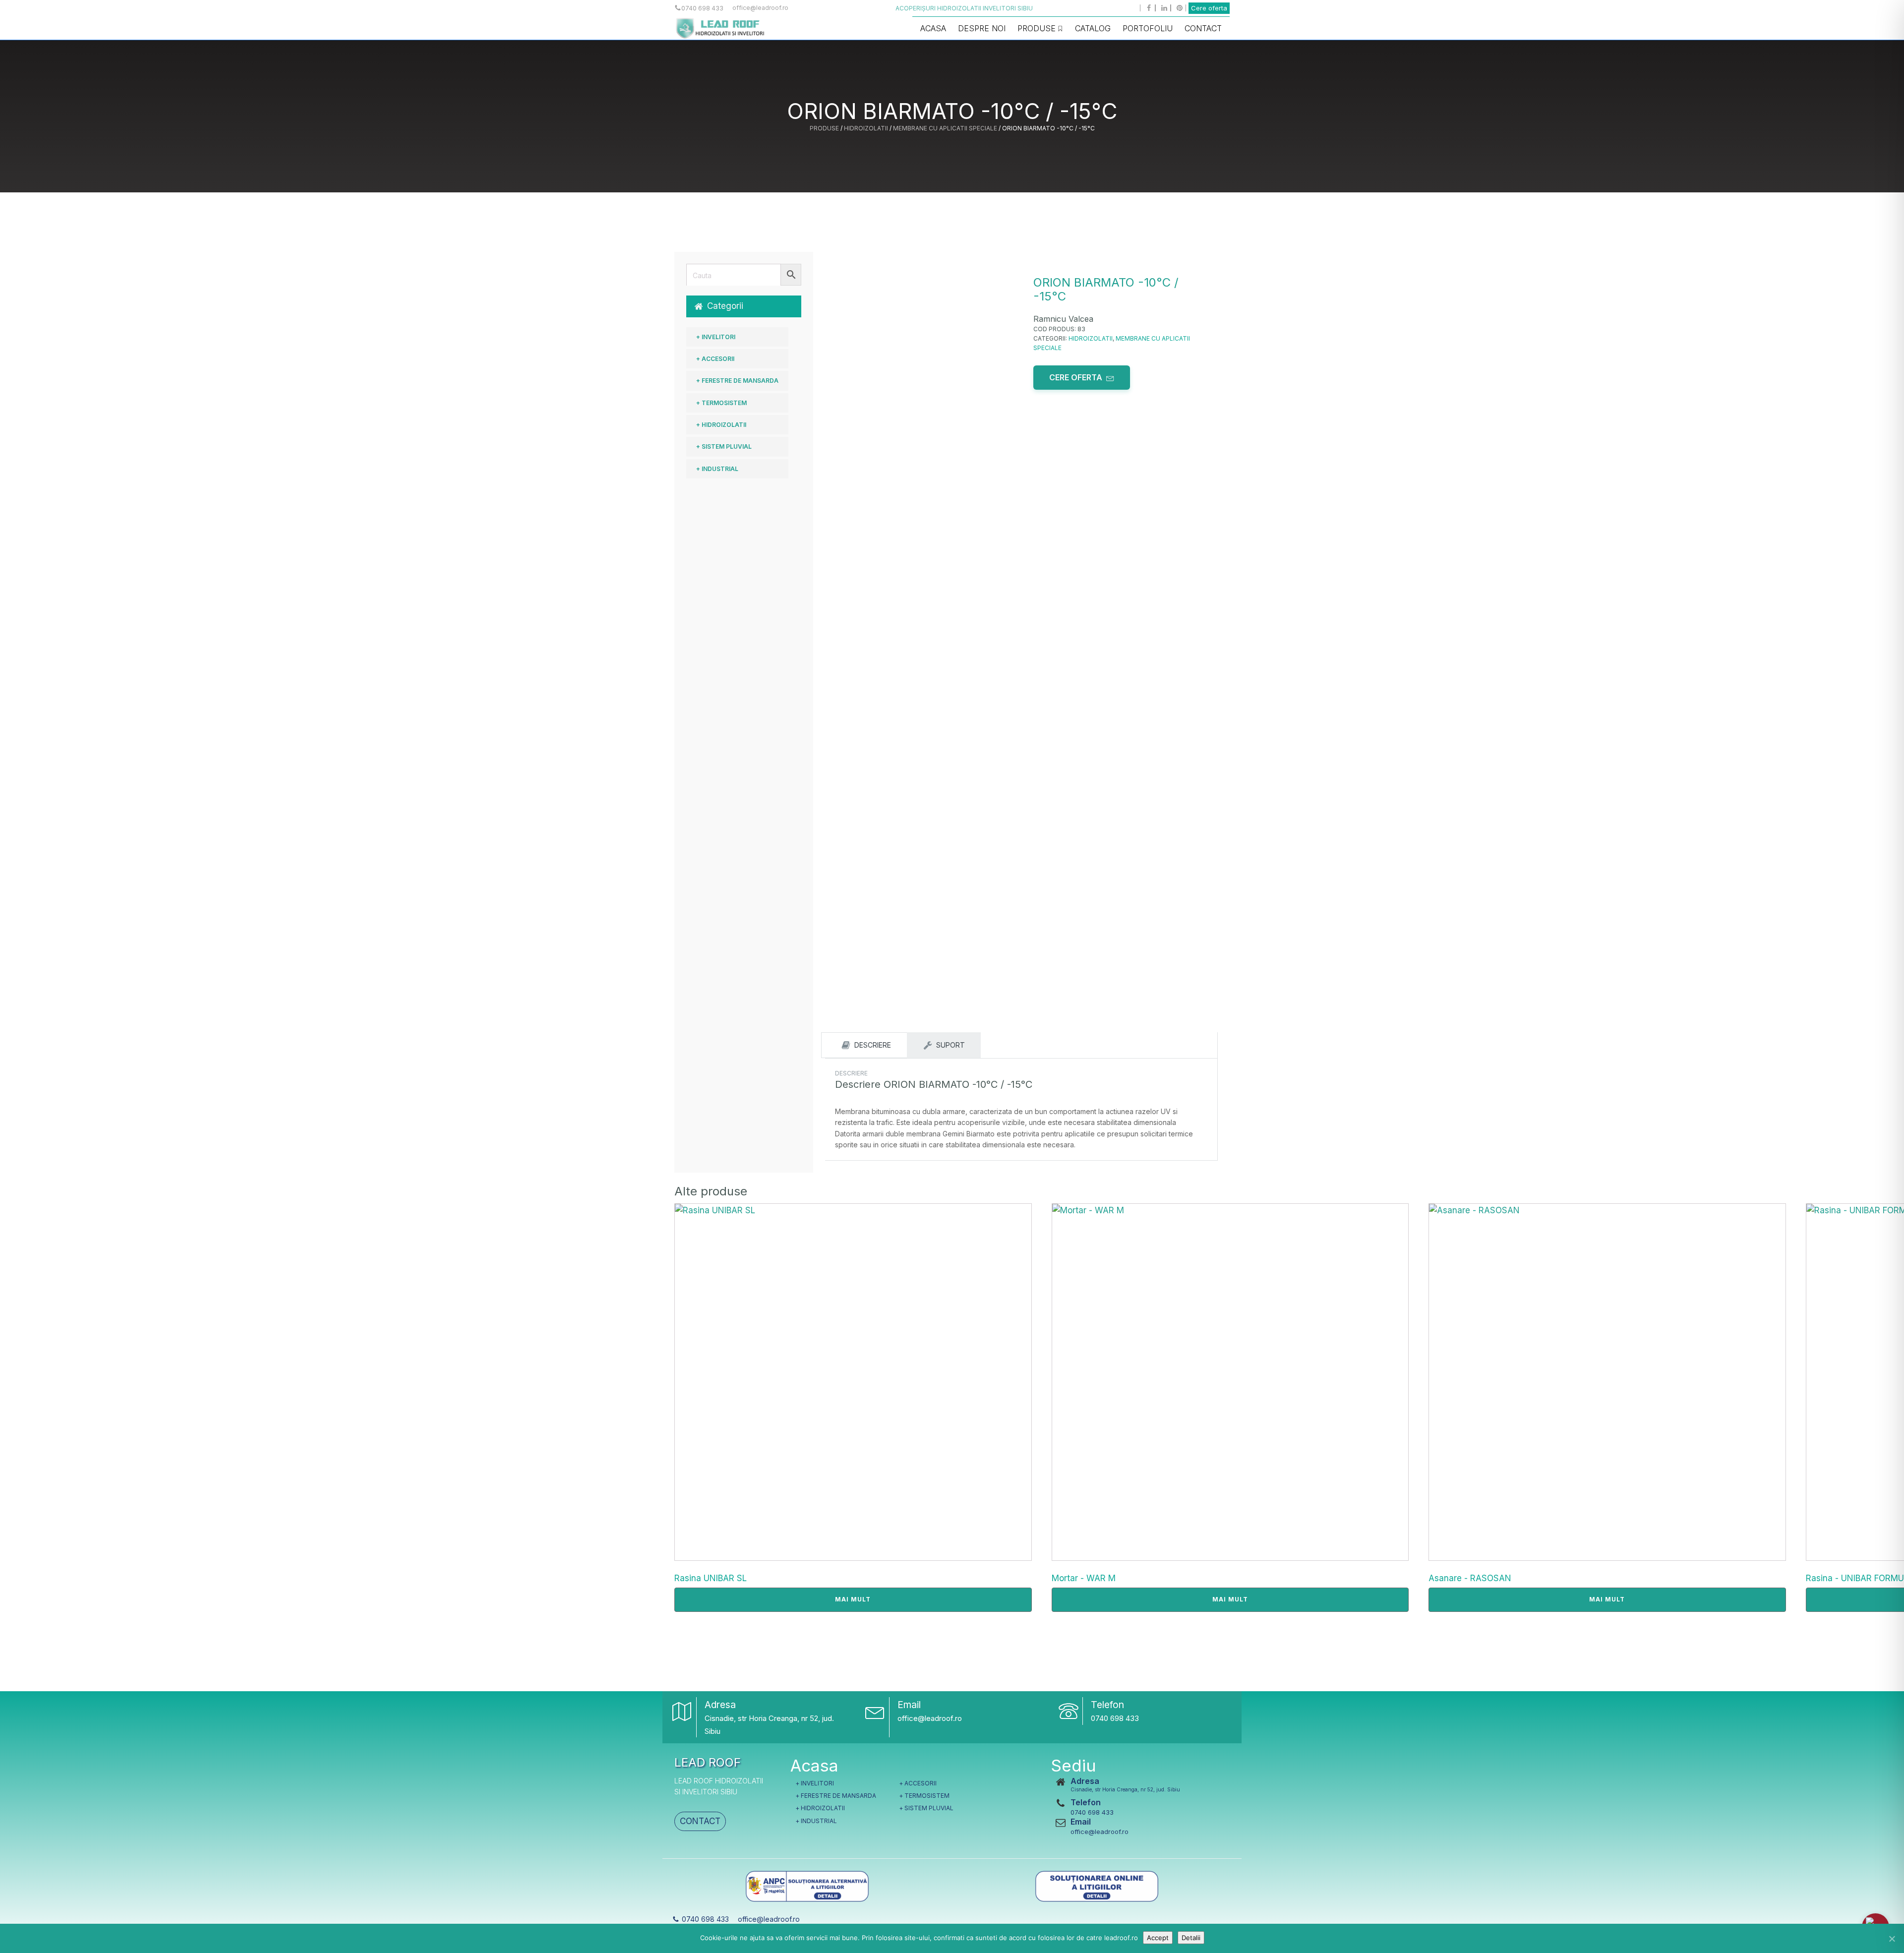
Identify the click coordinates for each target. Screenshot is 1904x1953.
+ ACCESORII (715, 359)
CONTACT (700, 1821)
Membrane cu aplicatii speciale (945, 128)
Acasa (933, 28)
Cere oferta (1209, 8)
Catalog (1093, 28)
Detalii (1191, 1938)
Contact (1203, 28)
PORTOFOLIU (1148, 28)
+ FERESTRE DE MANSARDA (737, 381)
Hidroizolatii (866, 128)
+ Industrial (717, 469)
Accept (1158, 1938)
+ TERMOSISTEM (721, 403)
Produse (1037, 28)
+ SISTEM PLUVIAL (724, 446)
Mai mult (853, 1599)
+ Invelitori (716, 337)
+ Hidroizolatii (721, 425)
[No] (1892, 1939)
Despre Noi (982, 28)
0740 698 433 (1115, 1718)
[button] (744, 306)
